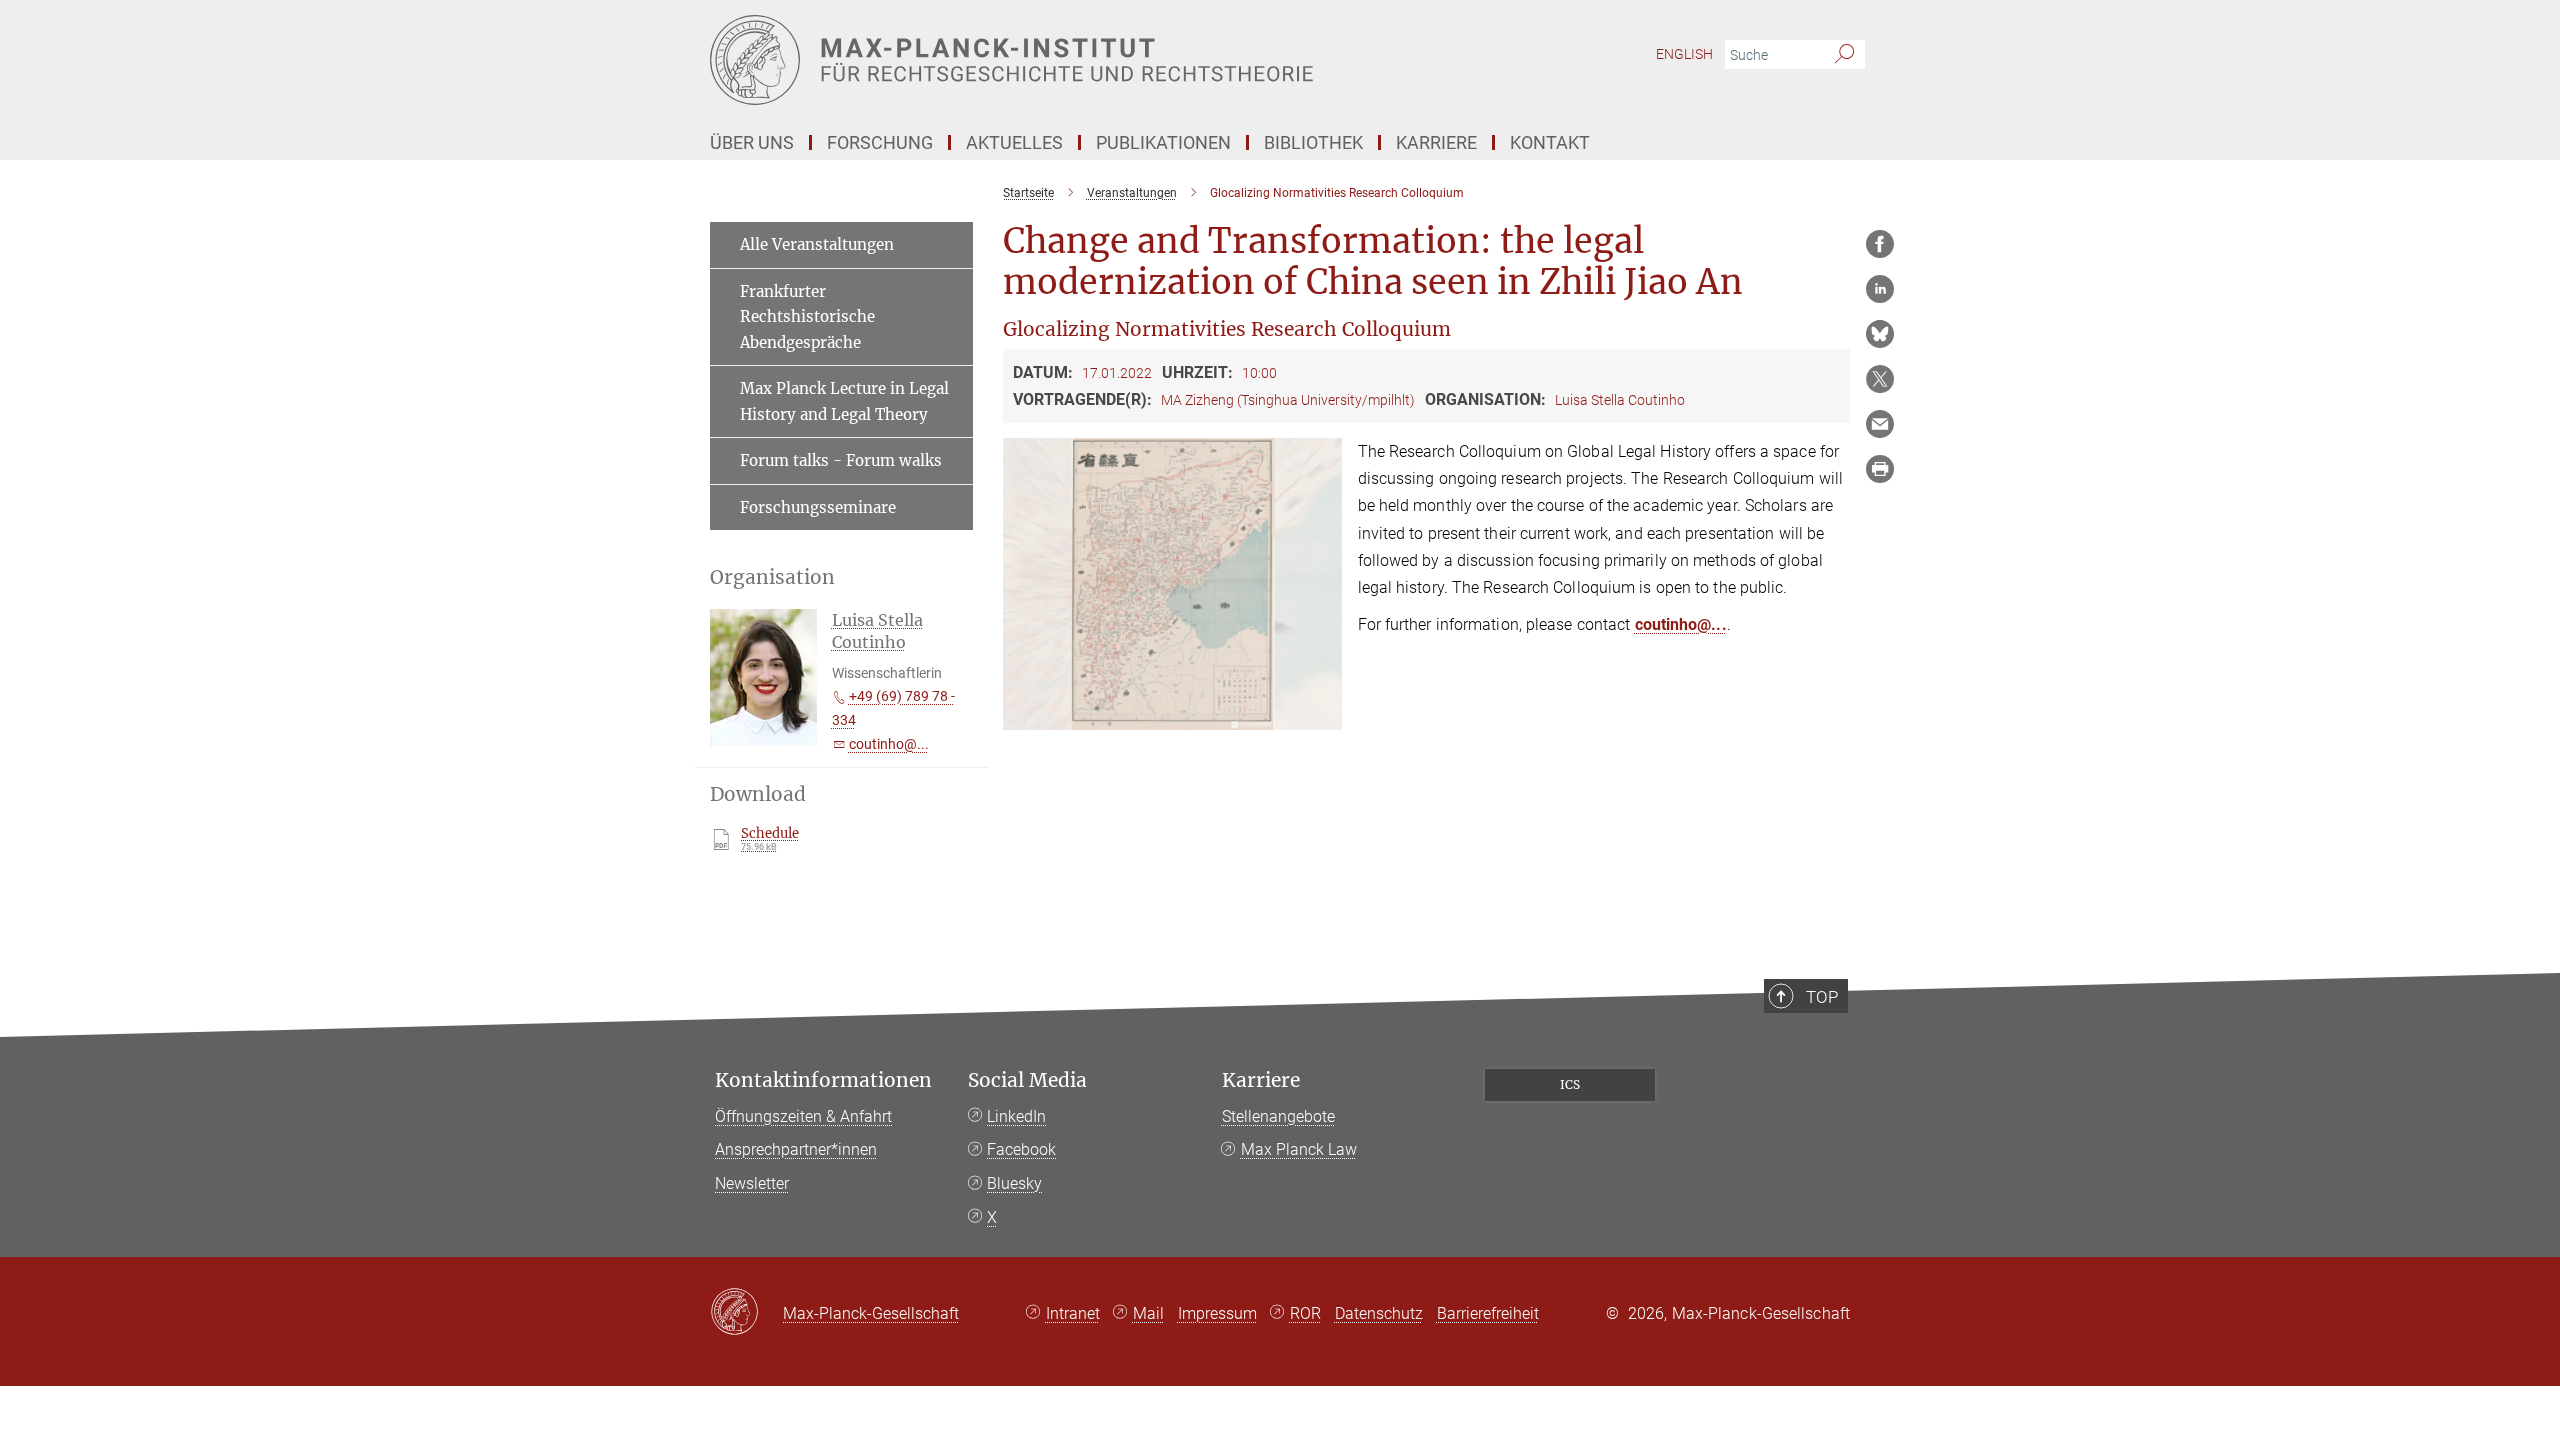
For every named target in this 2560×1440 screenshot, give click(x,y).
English (1684, 54)
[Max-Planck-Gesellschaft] (746, 1313)
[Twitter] (1880, 379)
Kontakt (1550, 142)
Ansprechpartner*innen (796, 1149)
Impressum (1217, 1313)
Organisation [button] (772, 577)
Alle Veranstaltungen (817, 244)
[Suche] (1844, 55)
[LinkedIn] (1880, 289)
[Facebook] (1880, 244)
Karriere (1261, 1080)
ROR (1305, 1313)
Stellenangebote (1278, 1116)
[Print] (1880, 469)
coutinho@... (1681, 624)
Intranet (1073, 1313)
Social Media (1027, 1080)
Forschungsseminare (818, 507)
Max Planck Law (1299, 1149)
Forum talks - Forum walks (841, 460)
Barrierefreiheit (1488, 1313)
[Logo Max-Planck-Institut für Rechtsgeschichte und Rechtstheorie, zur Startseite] (1085, 60)
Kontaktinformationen (823, 1080)
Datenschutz (1379, 1313)
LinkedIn (1016, 1116)
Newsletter (752, 1183)
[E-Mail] (1880, 424)
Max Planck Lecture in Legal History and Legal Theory (844, 401)
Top (1822, 997)
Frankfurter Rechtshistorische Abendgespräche (807, 317)
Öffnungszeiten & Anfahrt (803, 1116)
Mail (1148, 1313)
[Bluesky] (1880, 334)
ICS (1570, 1084)
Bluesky (1014, 1183)
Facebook (1021, 1149)
